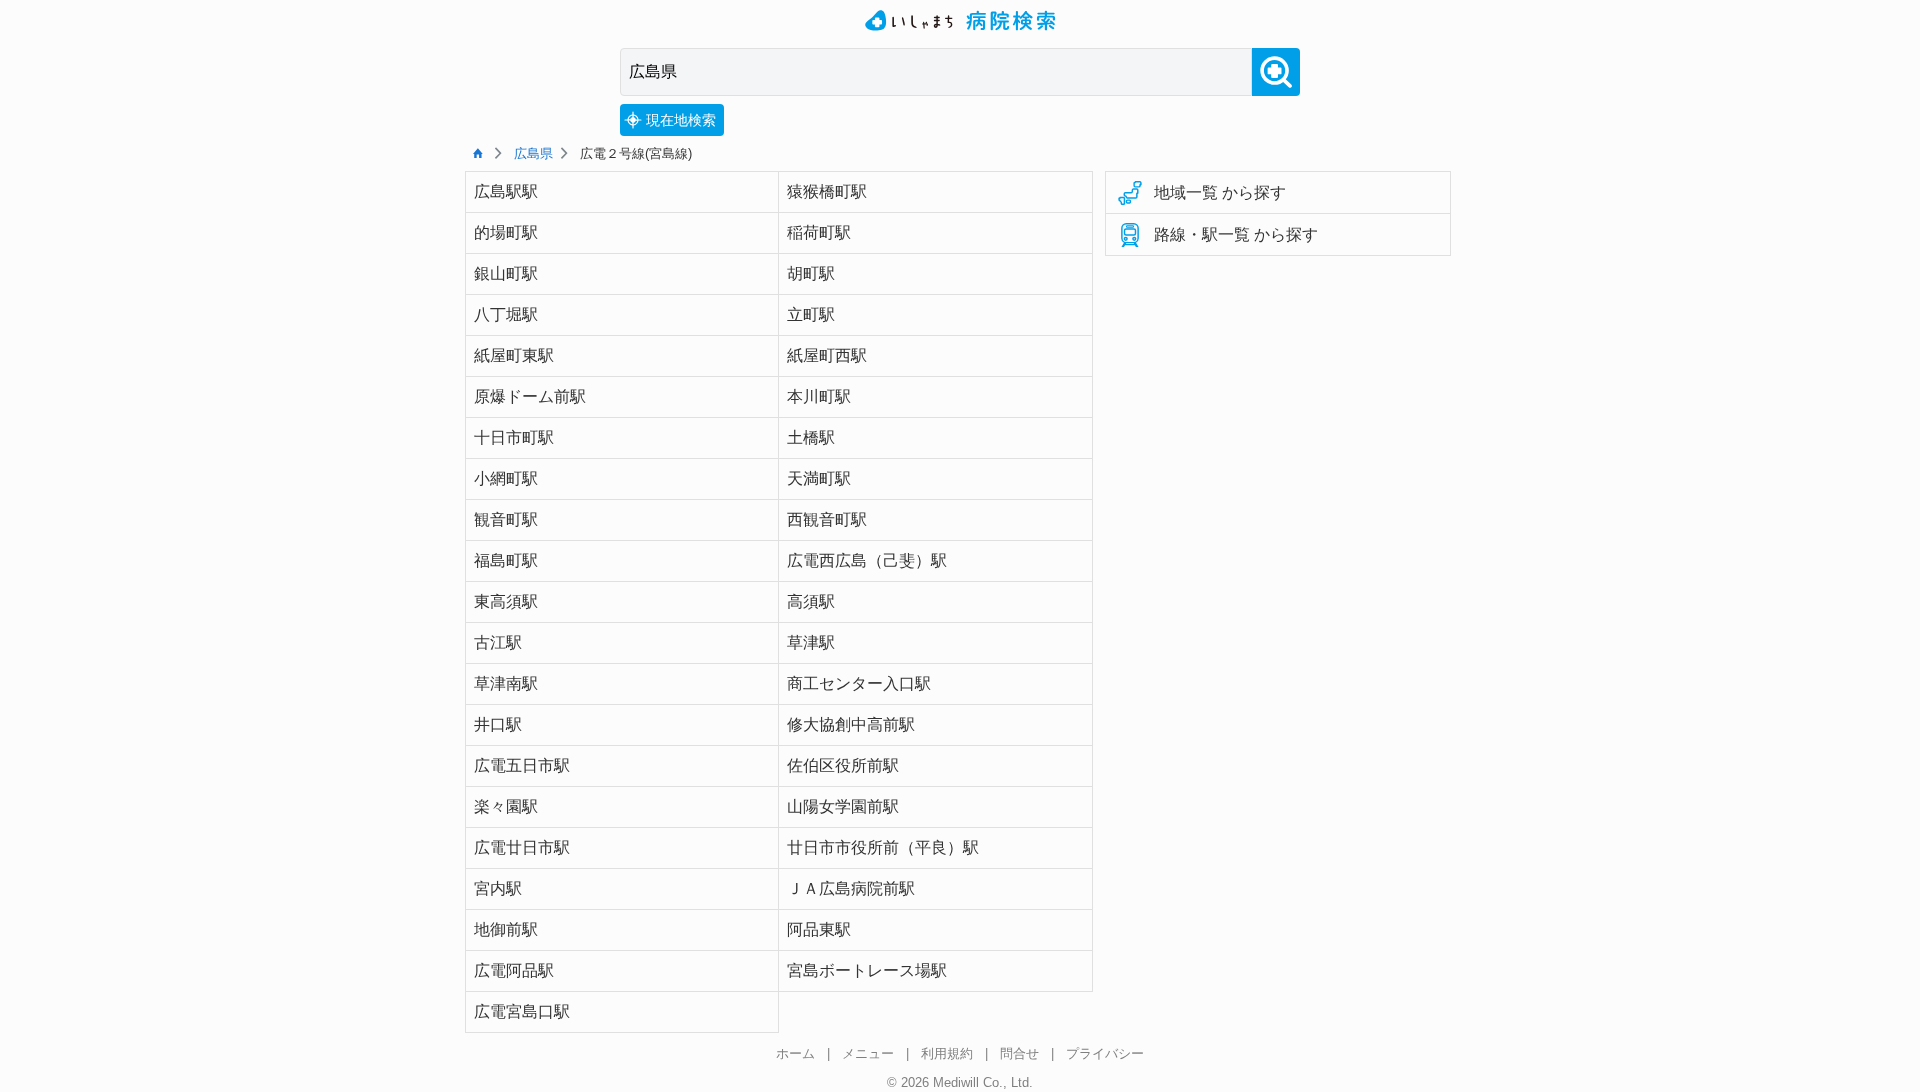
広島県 (533, 153)
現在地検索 (681, 120)
